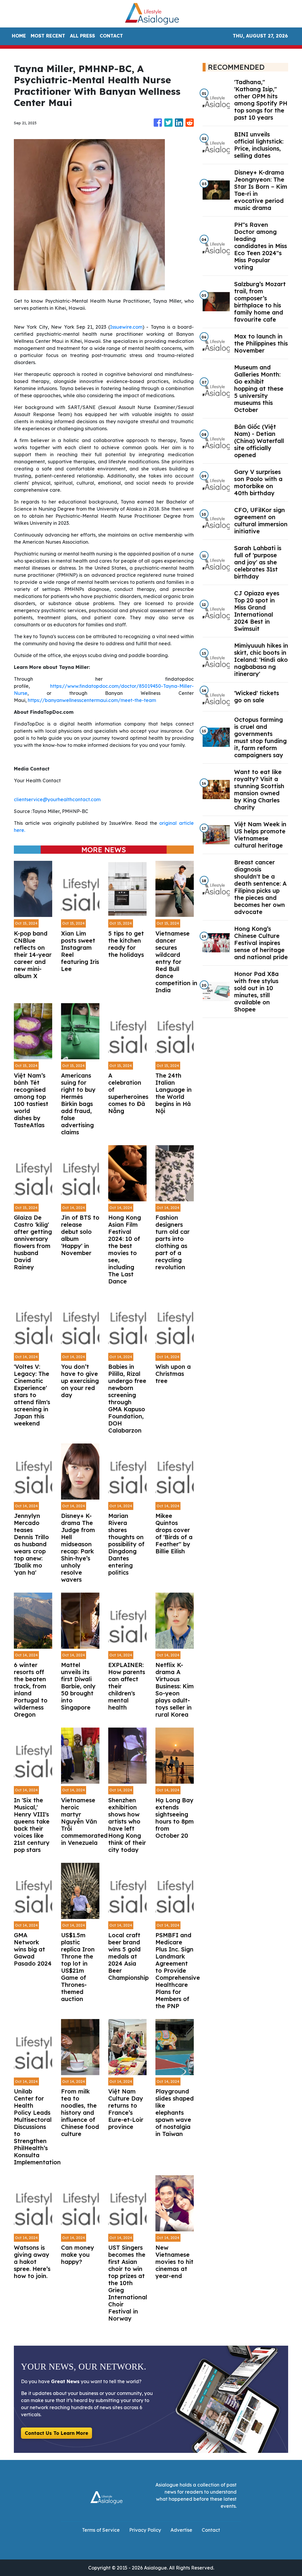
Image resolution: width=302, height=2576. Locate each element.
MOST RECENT (48, 36)
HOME (19, 36)
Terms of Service (101, 2530)
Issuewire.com (126, 327)
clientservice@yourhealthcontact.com (57, 799)
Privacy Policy (145, 2530)
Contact (211, 2530)
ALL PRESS (82, 36)
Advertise (181, 2530)
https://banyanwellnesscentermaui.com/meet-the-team (92, 700)
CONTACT (111, 36)
